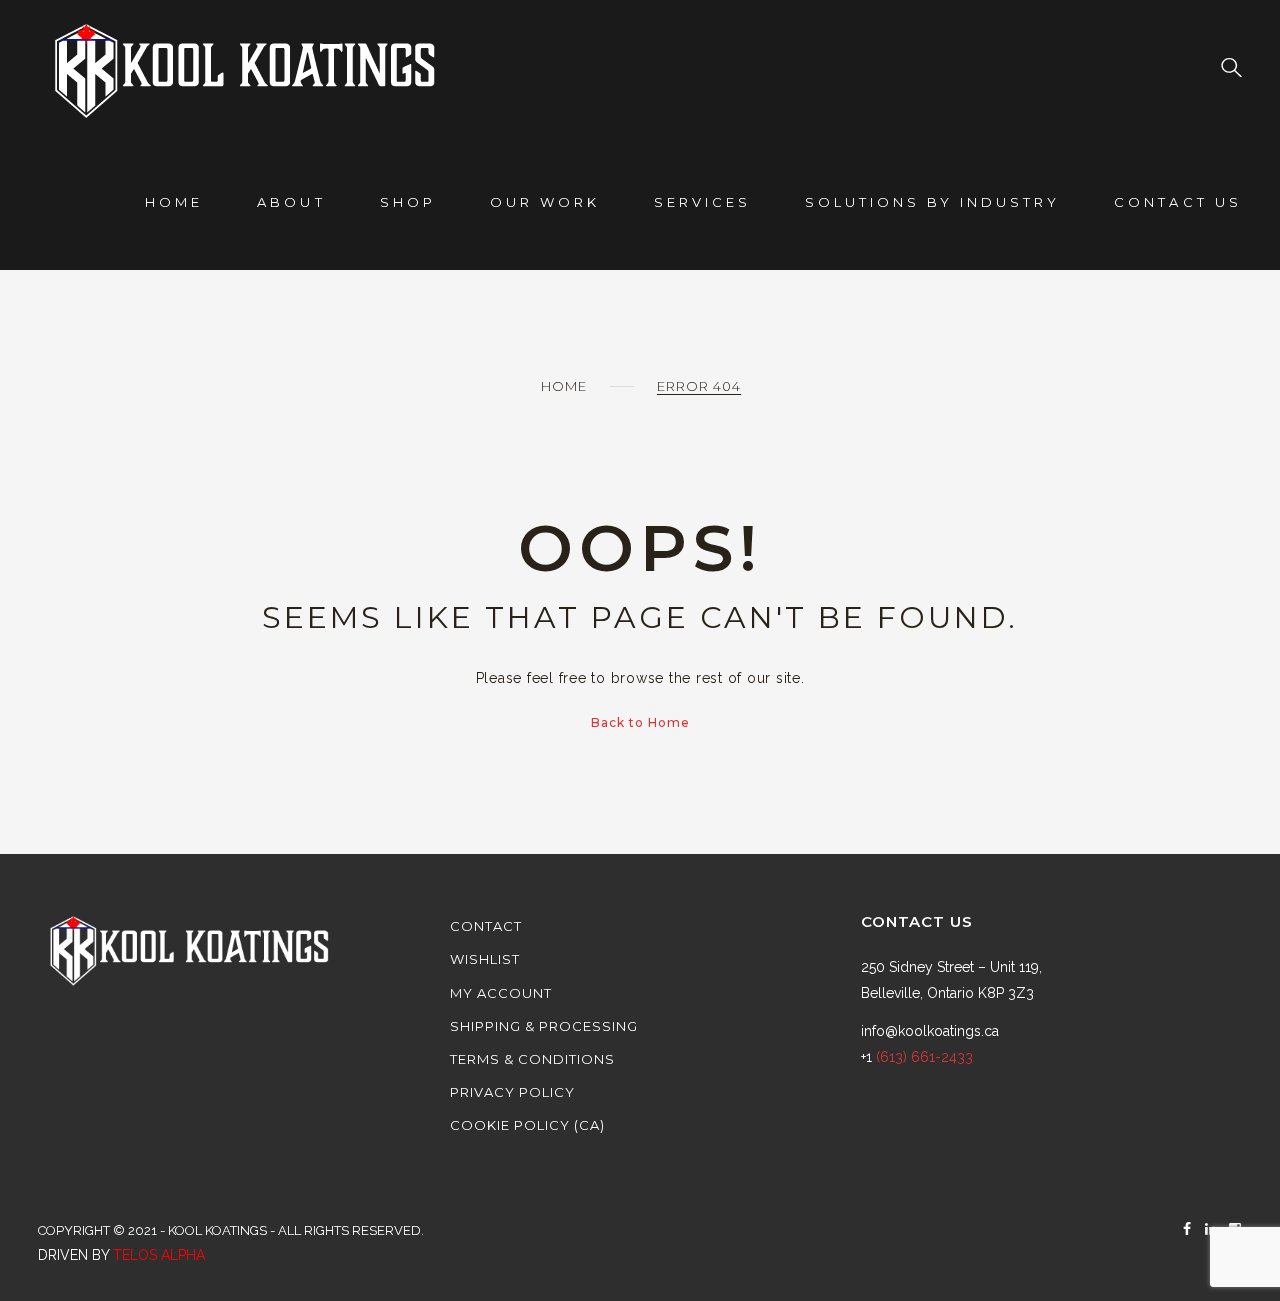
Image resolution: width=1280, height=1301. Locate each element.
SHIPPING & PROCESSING (544, 1026)
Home (564, 386)
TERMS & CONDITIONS (532, 1059)
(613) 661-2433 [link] (924, 1057)
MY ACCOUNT (501, 993)
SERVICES (702, 202)
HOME (174, 202)
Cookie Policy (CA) (527, 1125)
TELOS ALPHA (159, 1255)
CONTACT (486, 926)
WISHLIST (485, 959)
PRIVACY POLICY (512, 1092)
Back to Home (640, 722)
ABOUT (291, 202)
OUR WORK (545, 202)
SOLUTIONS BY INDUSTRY (932, 202)
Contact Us (1177, 202)
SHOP (408, 202)
